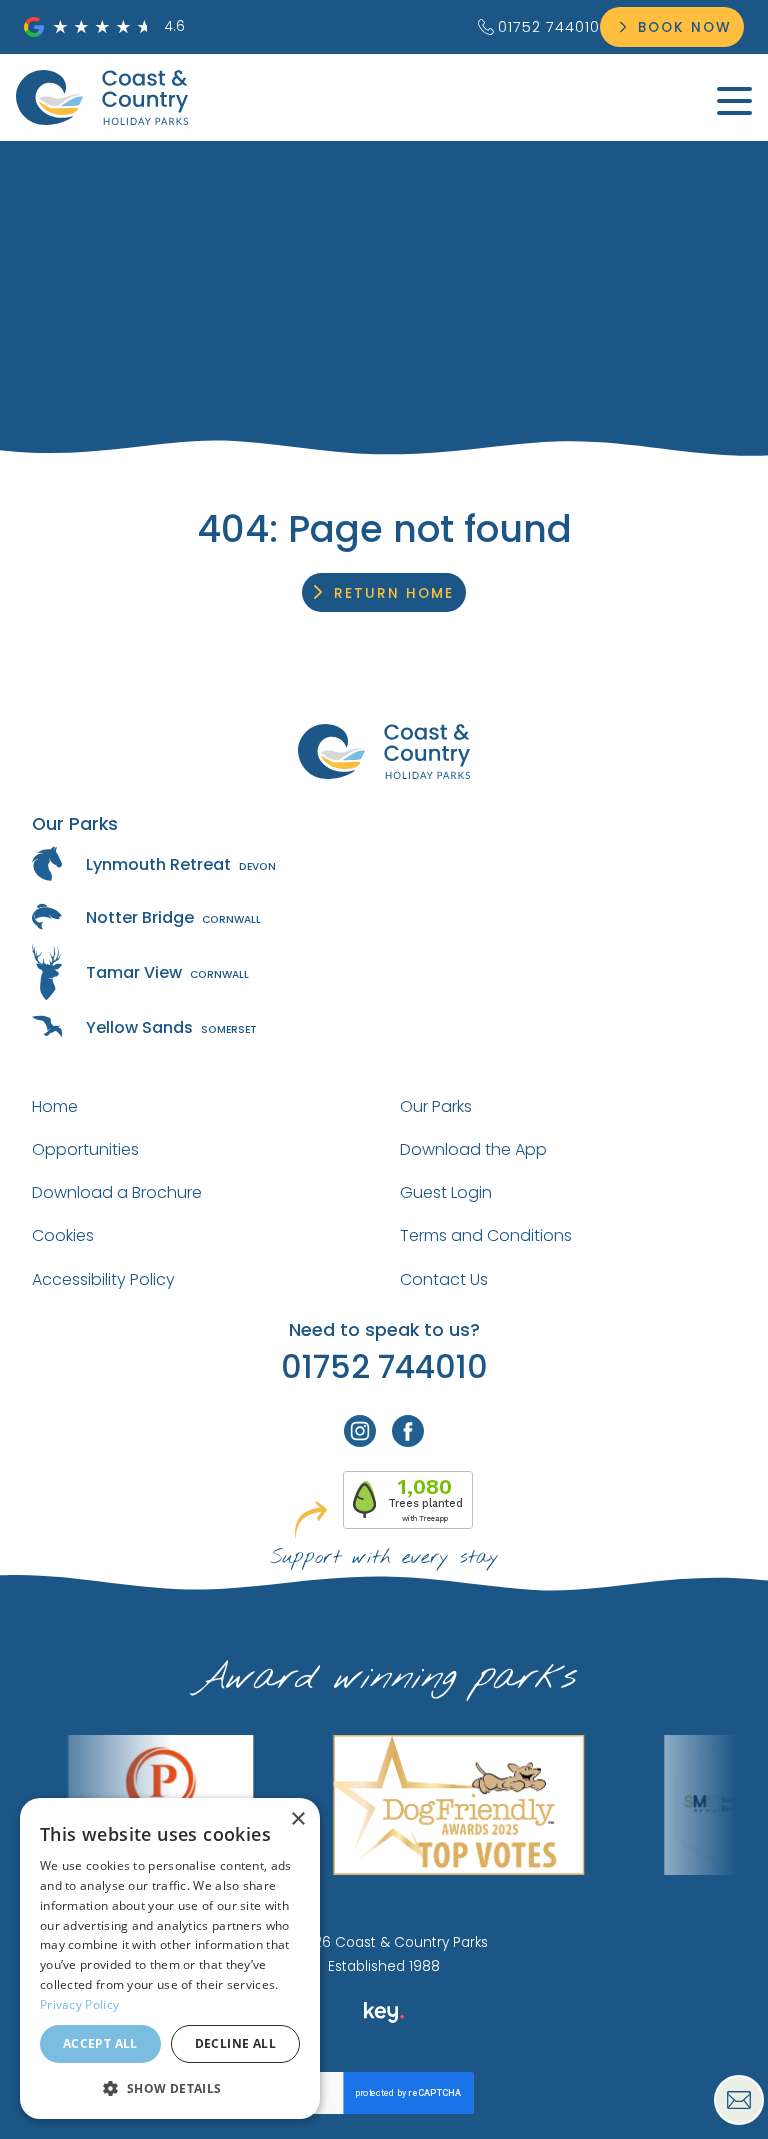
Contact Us (444, 1279)
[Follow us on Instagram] (360, 1431)
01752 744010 (549, 27)
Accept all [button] (100, 2043)
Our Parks (436, 1106)
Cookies (63, 1235)
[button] (170, 2087)
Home (55, 1106)
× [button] (297, 1819)
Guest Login (446, 1192)
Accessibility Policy (103, 1279)
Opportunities (85, 1149)
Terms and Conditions (486, 1235)
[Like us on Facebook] (408, 1431)
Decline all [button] (235, 2043)
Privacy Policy (79, 2004)
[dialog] (170, 1958)
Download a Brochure (117, 1192)
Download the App (473, 1149)
